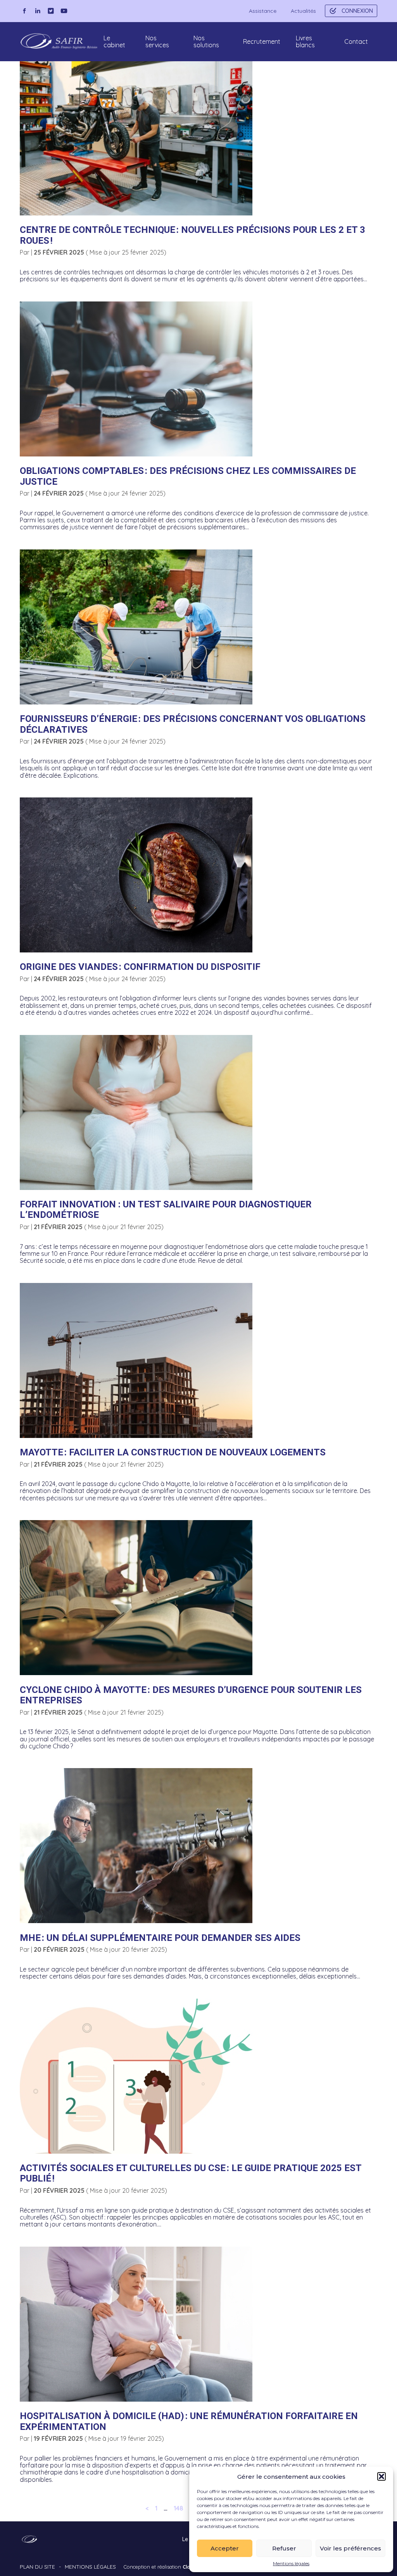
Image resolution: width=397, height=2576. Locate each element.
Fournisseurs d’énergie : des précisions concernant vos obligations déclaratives (193, 724)
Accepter (225, 2548)
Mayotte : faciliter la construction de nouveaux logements (173, 1452)
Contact (356, 41)
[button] (381, 2476)
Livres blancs (305, 41)
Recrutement (262, 41)
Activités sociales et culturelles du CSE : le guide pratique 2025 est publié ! (191, 2173)
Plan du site (37, 2567)
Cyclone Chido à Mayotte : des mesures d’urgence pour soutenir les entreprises (191, 1695)
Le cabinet (114, 41)
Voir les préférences (350, 2548)
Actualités (303, 11)
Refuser (284, 2548)
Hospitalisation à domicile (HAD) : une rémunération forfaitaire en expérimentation (189, 2421)
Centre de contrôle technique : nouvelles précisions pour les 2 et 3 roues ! (192, 235)
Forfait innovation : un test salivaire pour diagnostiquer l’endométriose (166, 1210)
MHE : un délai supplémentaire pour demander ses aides (160, 1938)
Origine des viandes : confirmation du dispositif (140, 967)
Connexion (357, 11)
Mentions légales (291, 2564)
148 (179, 2508)
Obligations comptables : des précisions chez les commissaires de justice (188, 476)
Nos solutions (206, 41)
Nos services (157, 41)
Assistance (263, 11)
